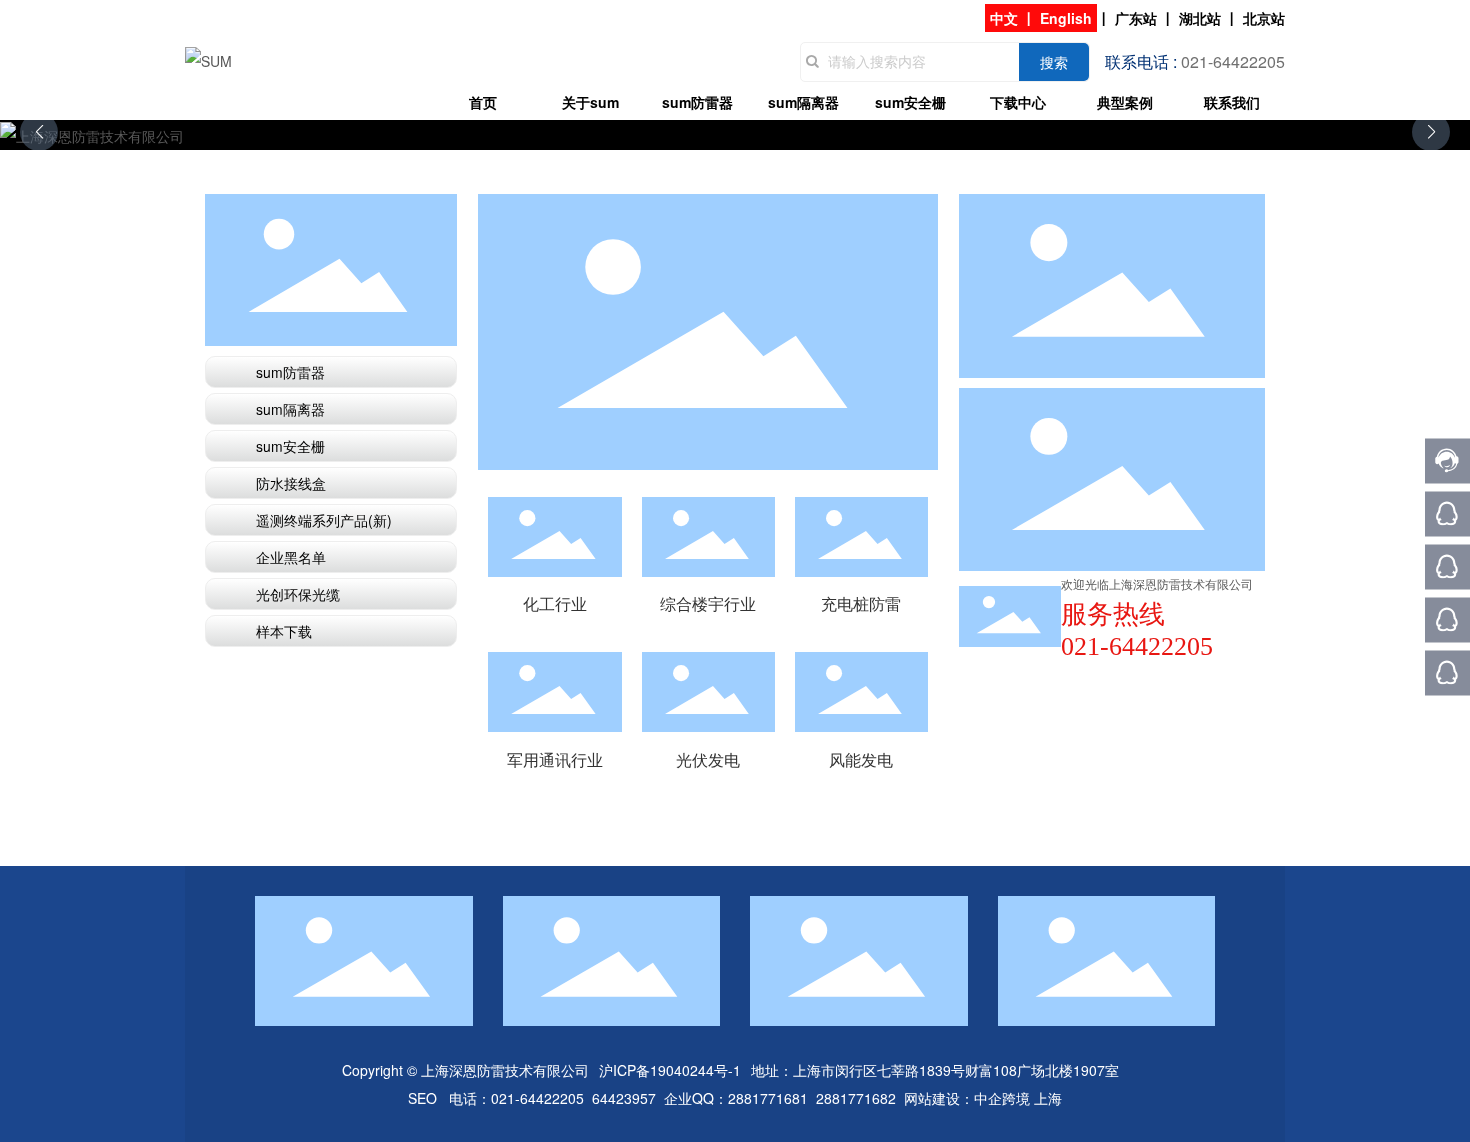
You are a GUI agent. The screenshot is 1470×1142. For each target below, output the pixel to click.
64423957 (624, 1098)
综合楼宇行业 (708, 603)
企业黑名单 (291, 557)
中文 (1004, 18)
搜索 (1054, 62)
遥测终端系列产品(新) (324, 520)
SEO (422, 1098)
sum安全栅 (290, 446)
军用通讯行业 (555, 759)
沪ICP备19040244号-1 (670, 1070)
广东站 (1136, 18)
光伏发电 (708, 691)
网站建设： (939, 1098)
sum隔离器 (290, 409)
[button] (1431, 132)
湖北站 (1200, 18)
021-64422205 (537, 1098)
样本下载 (284, 631)
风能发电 (861, 691)
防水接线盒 (291, 483)
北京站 (1264, 18)
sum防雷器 (290, 372)
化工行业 (555, 536)
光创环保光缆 (298, 594)
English (1066, 18)
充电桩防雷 (861, 603)
